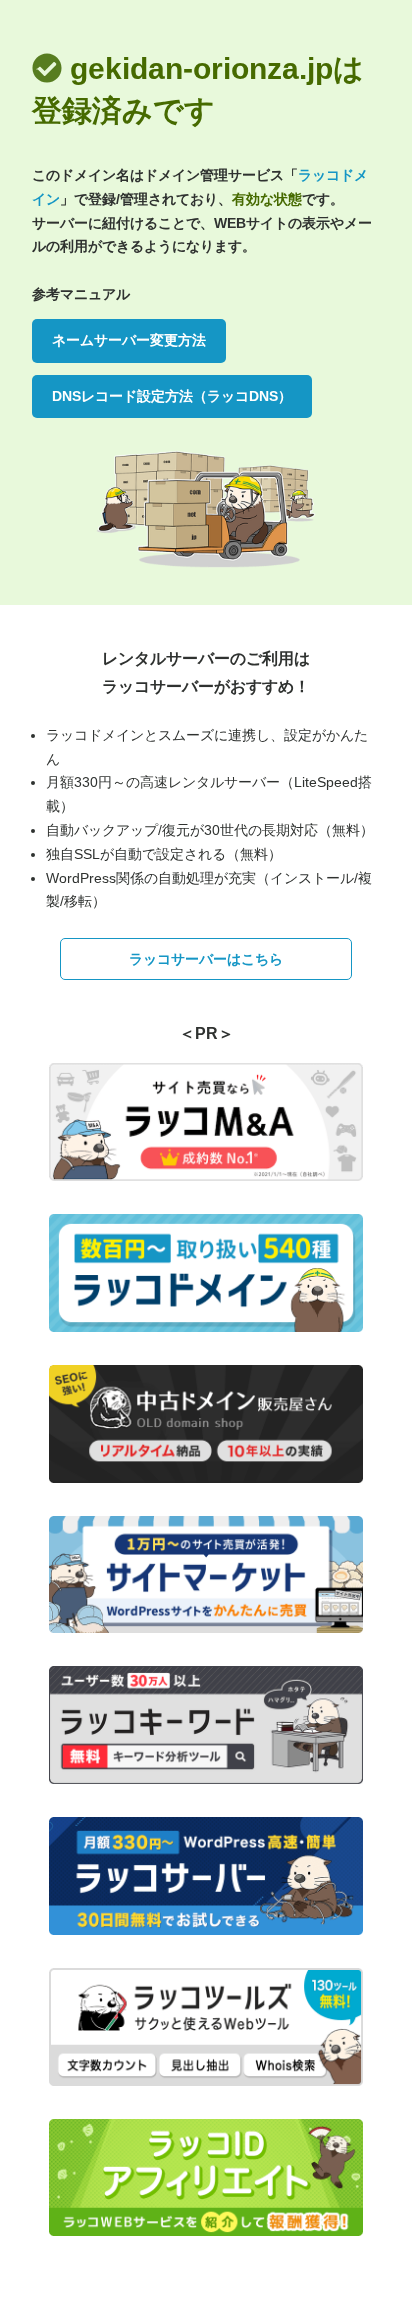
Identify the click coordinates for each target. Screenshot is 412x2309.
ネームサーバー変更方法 (129, 340)
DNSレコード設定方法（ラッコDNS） (172, 396)
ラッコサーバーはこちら (206, 959)
